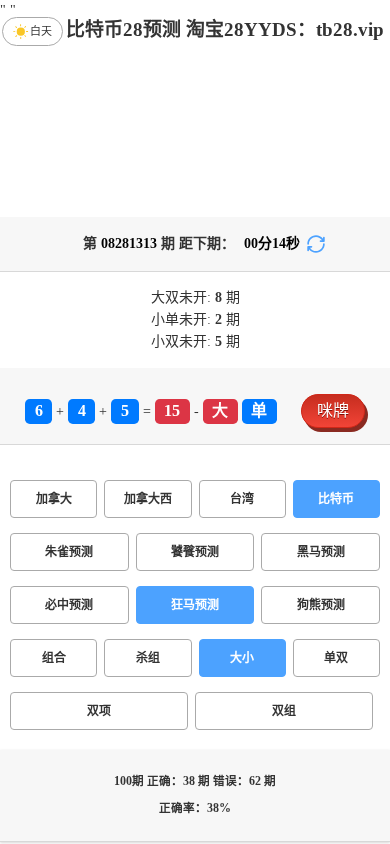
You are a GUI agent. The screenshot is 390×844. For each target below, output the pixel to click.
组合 (54, 658)
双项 (99, 711)
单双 (336, 658)
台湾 (242, 499)
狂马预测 (195, 605)
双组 (284, 711)
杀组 (148, 658)
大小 (242, 658)
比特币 (336, 499)
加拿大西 (148, 499)
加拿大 (54, 499)
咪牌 (333, 410)
